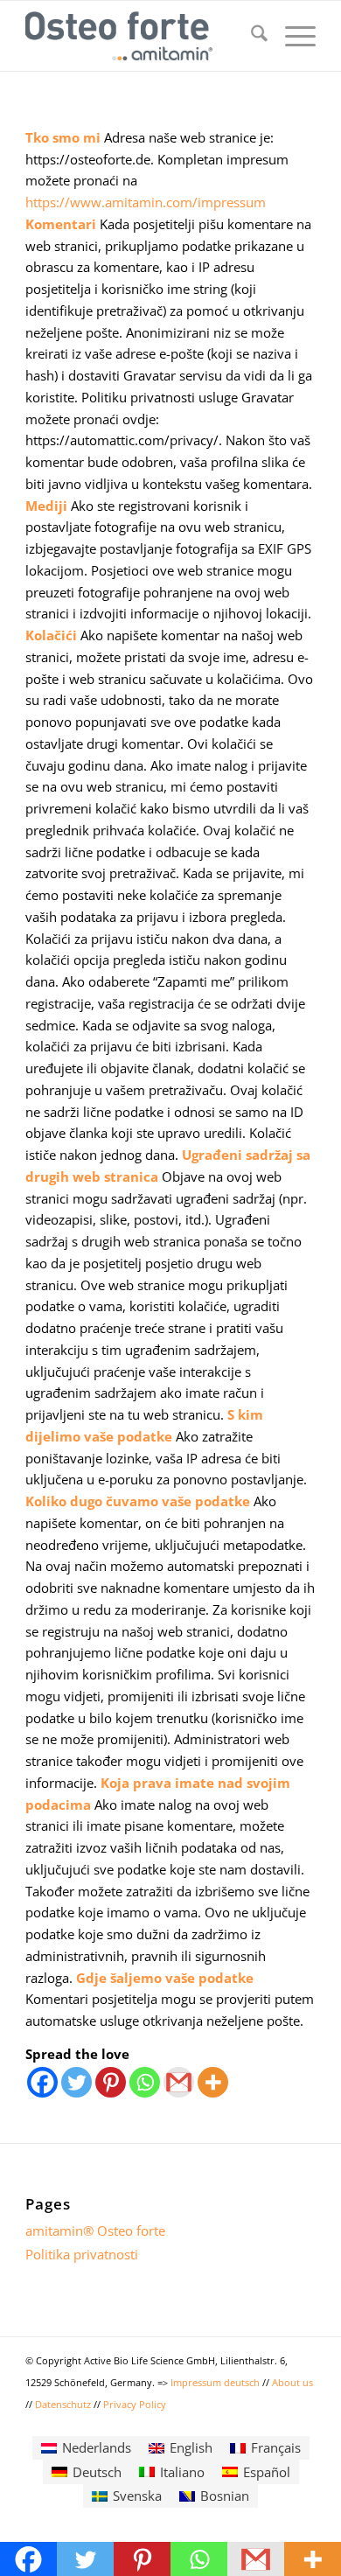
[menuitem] (251, 36)
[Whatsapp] (145, 2082)
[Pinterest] (111, 2082)
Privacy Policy (135, 2404)
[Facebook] (42, 2082)
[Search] (251, 36)
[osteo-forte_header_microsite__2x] (141, 36)
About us (292, 2382)
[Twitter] (77, 2082)
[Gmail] (179, 2082)
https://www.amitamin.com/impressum (146, 202)
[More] (213, 2082)
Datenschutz (64, 2404)
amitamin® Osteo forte (95, 2230)
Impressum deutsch (216, 2382)
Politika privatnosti (82, 2254)
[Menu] (292, 36)
